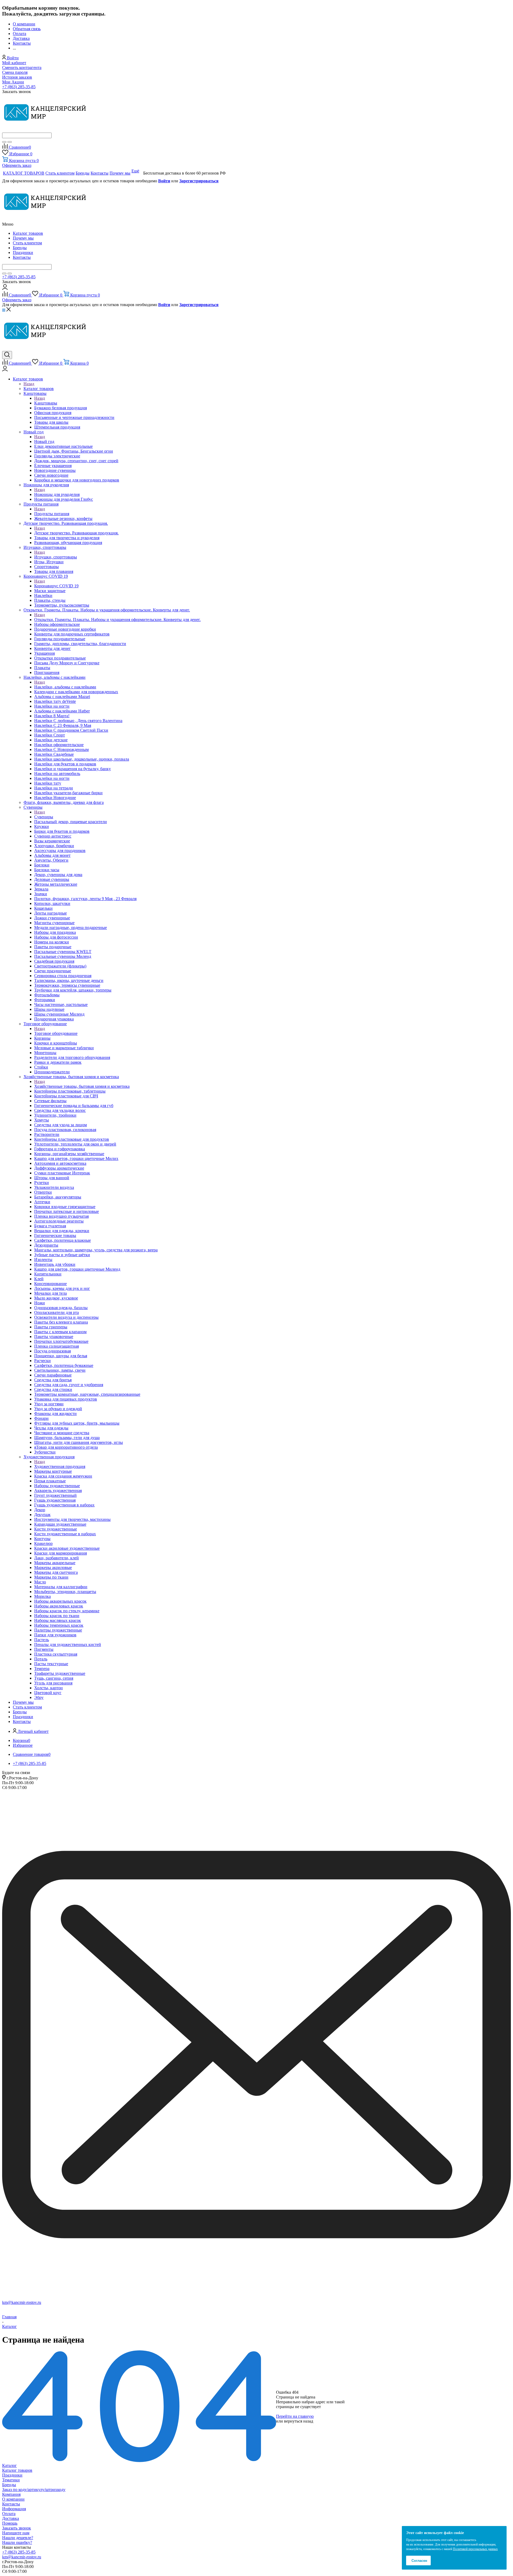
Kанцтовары (46, 403)
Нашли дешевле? (18, 2538)
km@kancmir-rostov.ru (22, 2302)
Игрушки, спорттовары (56, 557)
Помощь (10, 2523)
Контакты (22, 257)
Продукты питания (52, 514)
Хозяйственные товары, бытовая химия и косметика (82, 1086)
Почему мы (23, 238)
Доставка (11, 2518)
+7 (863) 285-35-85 (19, 87)
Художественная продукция (60, 1466)
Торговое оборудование (56, 1033)
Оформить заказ (17, 165)
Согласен (419, 2561)
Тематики (11, 2480)
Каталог (9, 2465)
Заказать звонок (17, 2528)
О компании (13, 2499)
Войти (164, 181)
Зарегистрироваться (199, 181)
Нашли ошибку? (17, 2542)
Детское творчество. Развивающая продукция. (76, 533)
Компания (11, 2494)
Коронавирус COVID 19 (56, 586)
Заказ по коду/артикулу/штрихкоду (34, 2490)
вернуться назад (299, 2421)
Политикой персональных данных (475, 2549)
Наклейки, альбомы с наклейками (65, 687)
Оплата (9, 2514)
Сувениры (44, 817)
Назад (29, 384)
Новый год (44, 441)
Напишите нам (16, 2533)
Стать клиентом (27, 243)
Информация (14, 2509)
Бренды (20, 248)
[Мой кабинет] (5, 288)
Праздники (23, 252)
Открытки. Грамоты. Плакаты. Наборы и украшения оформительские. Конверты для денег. (117, 620)
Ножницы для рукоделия (57, 494)
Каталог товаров (28, 233)
